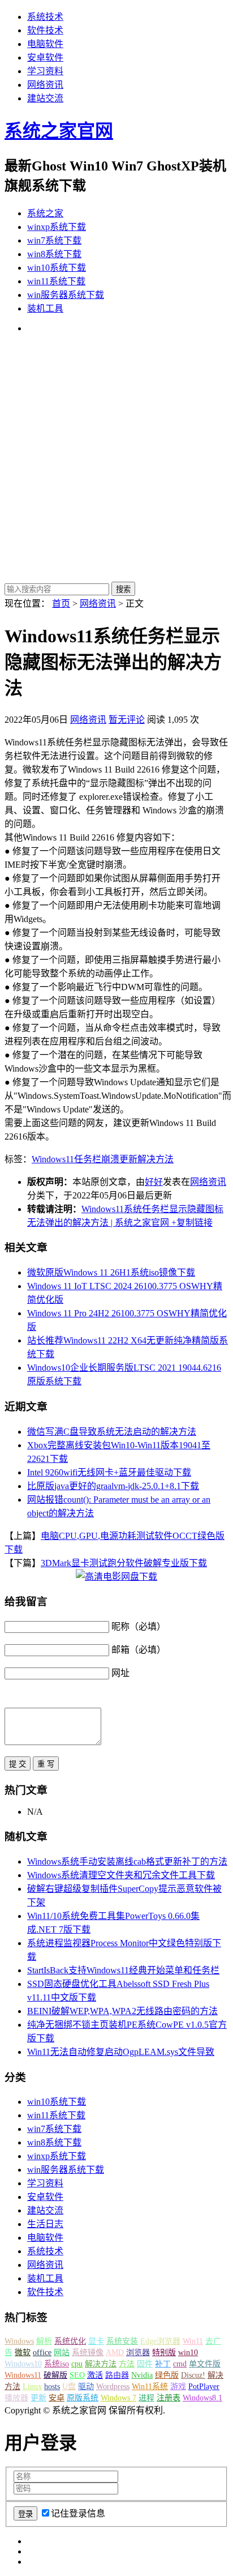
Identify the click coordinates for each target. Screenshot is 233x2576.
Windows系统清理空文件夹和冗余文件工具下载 (121, 1875)
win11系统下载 (56, 281)
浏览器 (138, 2353)
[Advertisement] (116, 459)
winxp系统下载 (57, 227)
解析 (44, 2341)
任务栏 (88, 1159)
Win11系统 (150, 2387)
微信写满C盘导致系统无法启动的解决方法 (112, 1432)
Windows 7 (118, 2398)
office (42, 2353)
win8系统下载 (54, 254)
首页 (61, 604)
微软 (23, 2353)
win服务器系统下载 (66, 295)
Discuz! (193, 2375)
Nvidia (142, 2375)
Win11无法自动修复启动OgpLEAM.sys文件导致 (121, 2052)
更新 (128, 1159)
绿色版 (167, 2375)
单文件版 (205, 2364)
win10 (188, 2353)
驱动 (86, 2387)
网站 (62, 2353)
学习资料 (45, 71)
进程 (146, 2398)
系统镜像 (88, 2353)
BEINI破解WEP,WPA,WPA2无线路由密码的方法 (122, 2011)
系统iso (57, 2364)
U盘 (69, 2387)
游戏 (178, 2387)
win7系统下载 (54, 240)
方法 (127, 2364)
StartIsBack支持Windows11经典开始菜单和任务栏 (123, 1970)
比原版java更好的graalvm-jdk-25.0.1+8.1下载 (113, 1486)
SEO (77, 2375)
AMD (115, 2353)
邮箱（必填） (139, 1650)
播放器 (16, 2398)
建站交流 (45, 98)
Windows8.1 (202, 2398)
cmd (180, 2364)
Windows (19, 2341)
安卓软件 (45, 57)
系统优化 (70, 2341)
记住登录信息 (78, 2513)
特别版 (164, 2353)
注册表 (169, 2398)
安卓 (57, 2398)
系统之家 (45, 213)
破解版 (55, 2375)
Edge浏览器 (160, 2341)
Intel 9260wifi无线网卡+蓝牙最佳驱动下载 (109, 1472)
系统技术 (45, 17)
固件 (145, 2364)
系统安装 (122, 2341)
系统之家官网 (59, 131)
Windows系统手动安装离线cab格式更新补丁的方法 (127, 1861)
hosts (52, 2387)
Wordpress (113, 2387)
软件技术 (45, 30)
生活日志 (45, 2224)
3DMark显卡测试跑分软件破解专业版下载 (124, 1563)
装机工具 (45, 308)
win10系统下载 (57, 268)
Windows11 (53, 1159)
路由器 (117, 2375)
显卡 (96, 2341)
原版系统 (83, 2398)
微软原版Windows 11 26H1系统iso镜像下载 (111, 1272)
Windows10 (23, 2364)
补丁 (163, 2364)
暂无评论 (127, 720)
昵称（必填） (139, 1626)
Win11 (193, 2341)
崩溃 (110, 1159)
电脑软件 (45, 44)
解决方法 (156, 1159)
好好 (154, 1182)
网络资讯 (45, 85)
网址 (120, 1673)
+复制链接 (191, 1223)
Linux (32, 2387)
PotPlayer (204, 2387)
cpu (77, 2364)
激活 (95, 2375)
